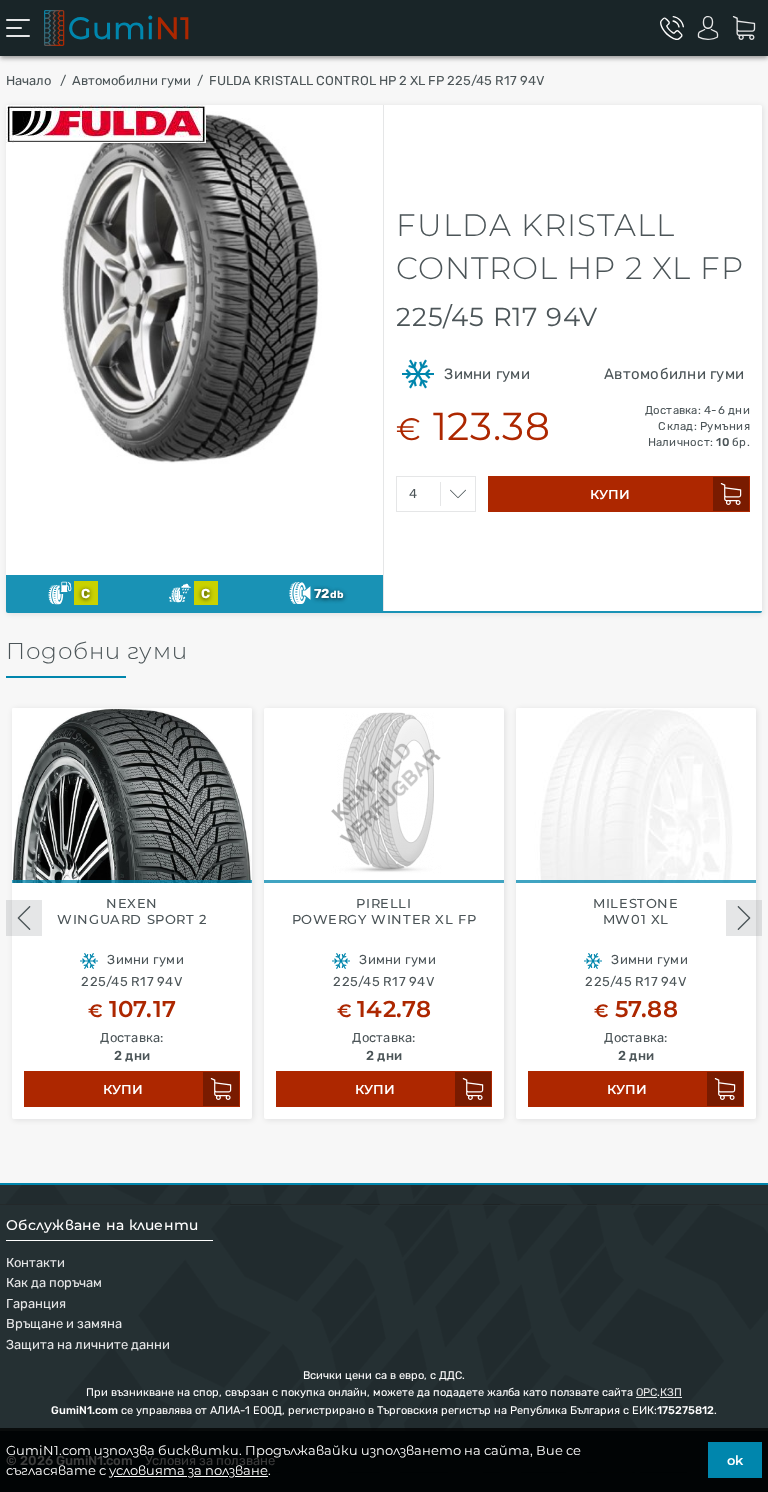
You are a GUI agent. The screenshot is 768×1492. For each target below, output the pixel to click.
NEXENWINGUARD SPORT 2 (132, 911)
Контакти (35, 1262)
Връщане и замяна (64, 1323)
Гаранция (36, 1303)
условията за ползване (188, 1470)
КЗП (671, 1392)
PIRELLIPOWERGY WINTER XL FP (384, 911)
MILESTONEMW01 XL (635, 911)
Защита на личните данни (88, 1344)
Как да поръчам (54, 1282)
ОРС (646, 1392)
